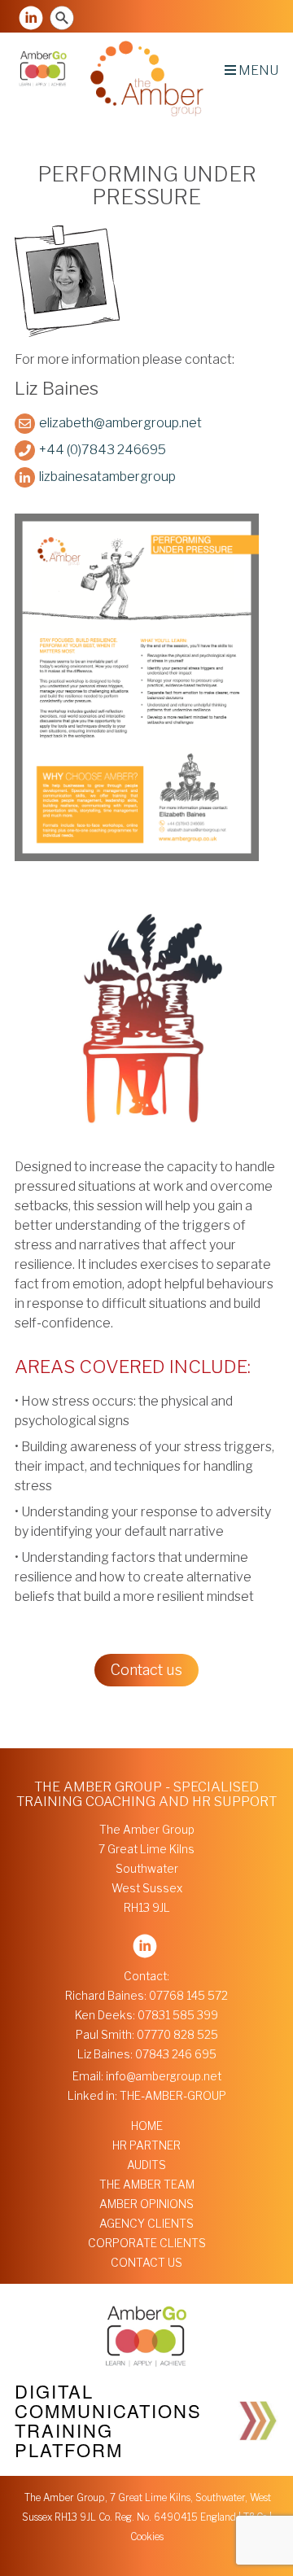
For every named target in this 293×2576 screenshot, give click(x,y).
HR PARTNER (146, 2145)
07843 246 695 (176, 2054)
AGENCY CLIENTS (146, 2224)
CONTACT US (146, 2263)
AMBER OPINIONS (146, 2204)
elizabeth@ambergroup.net (120, 423)
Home (147, 2126)
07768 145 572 (188, 1996)
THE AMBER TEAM (147, 2185)
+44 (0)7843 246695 (103, 450)
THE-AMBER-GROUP (173, 2096)
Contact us (146, 1670)
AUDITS (146, 2165)
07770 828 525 (177, 2035)
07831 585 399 (178, 2015)
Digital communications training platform (108, 2420)
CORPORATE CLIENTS (147, 2243)
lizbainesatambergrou (104, 477)
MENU (257, 70)
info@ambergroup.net (164, 2076)
